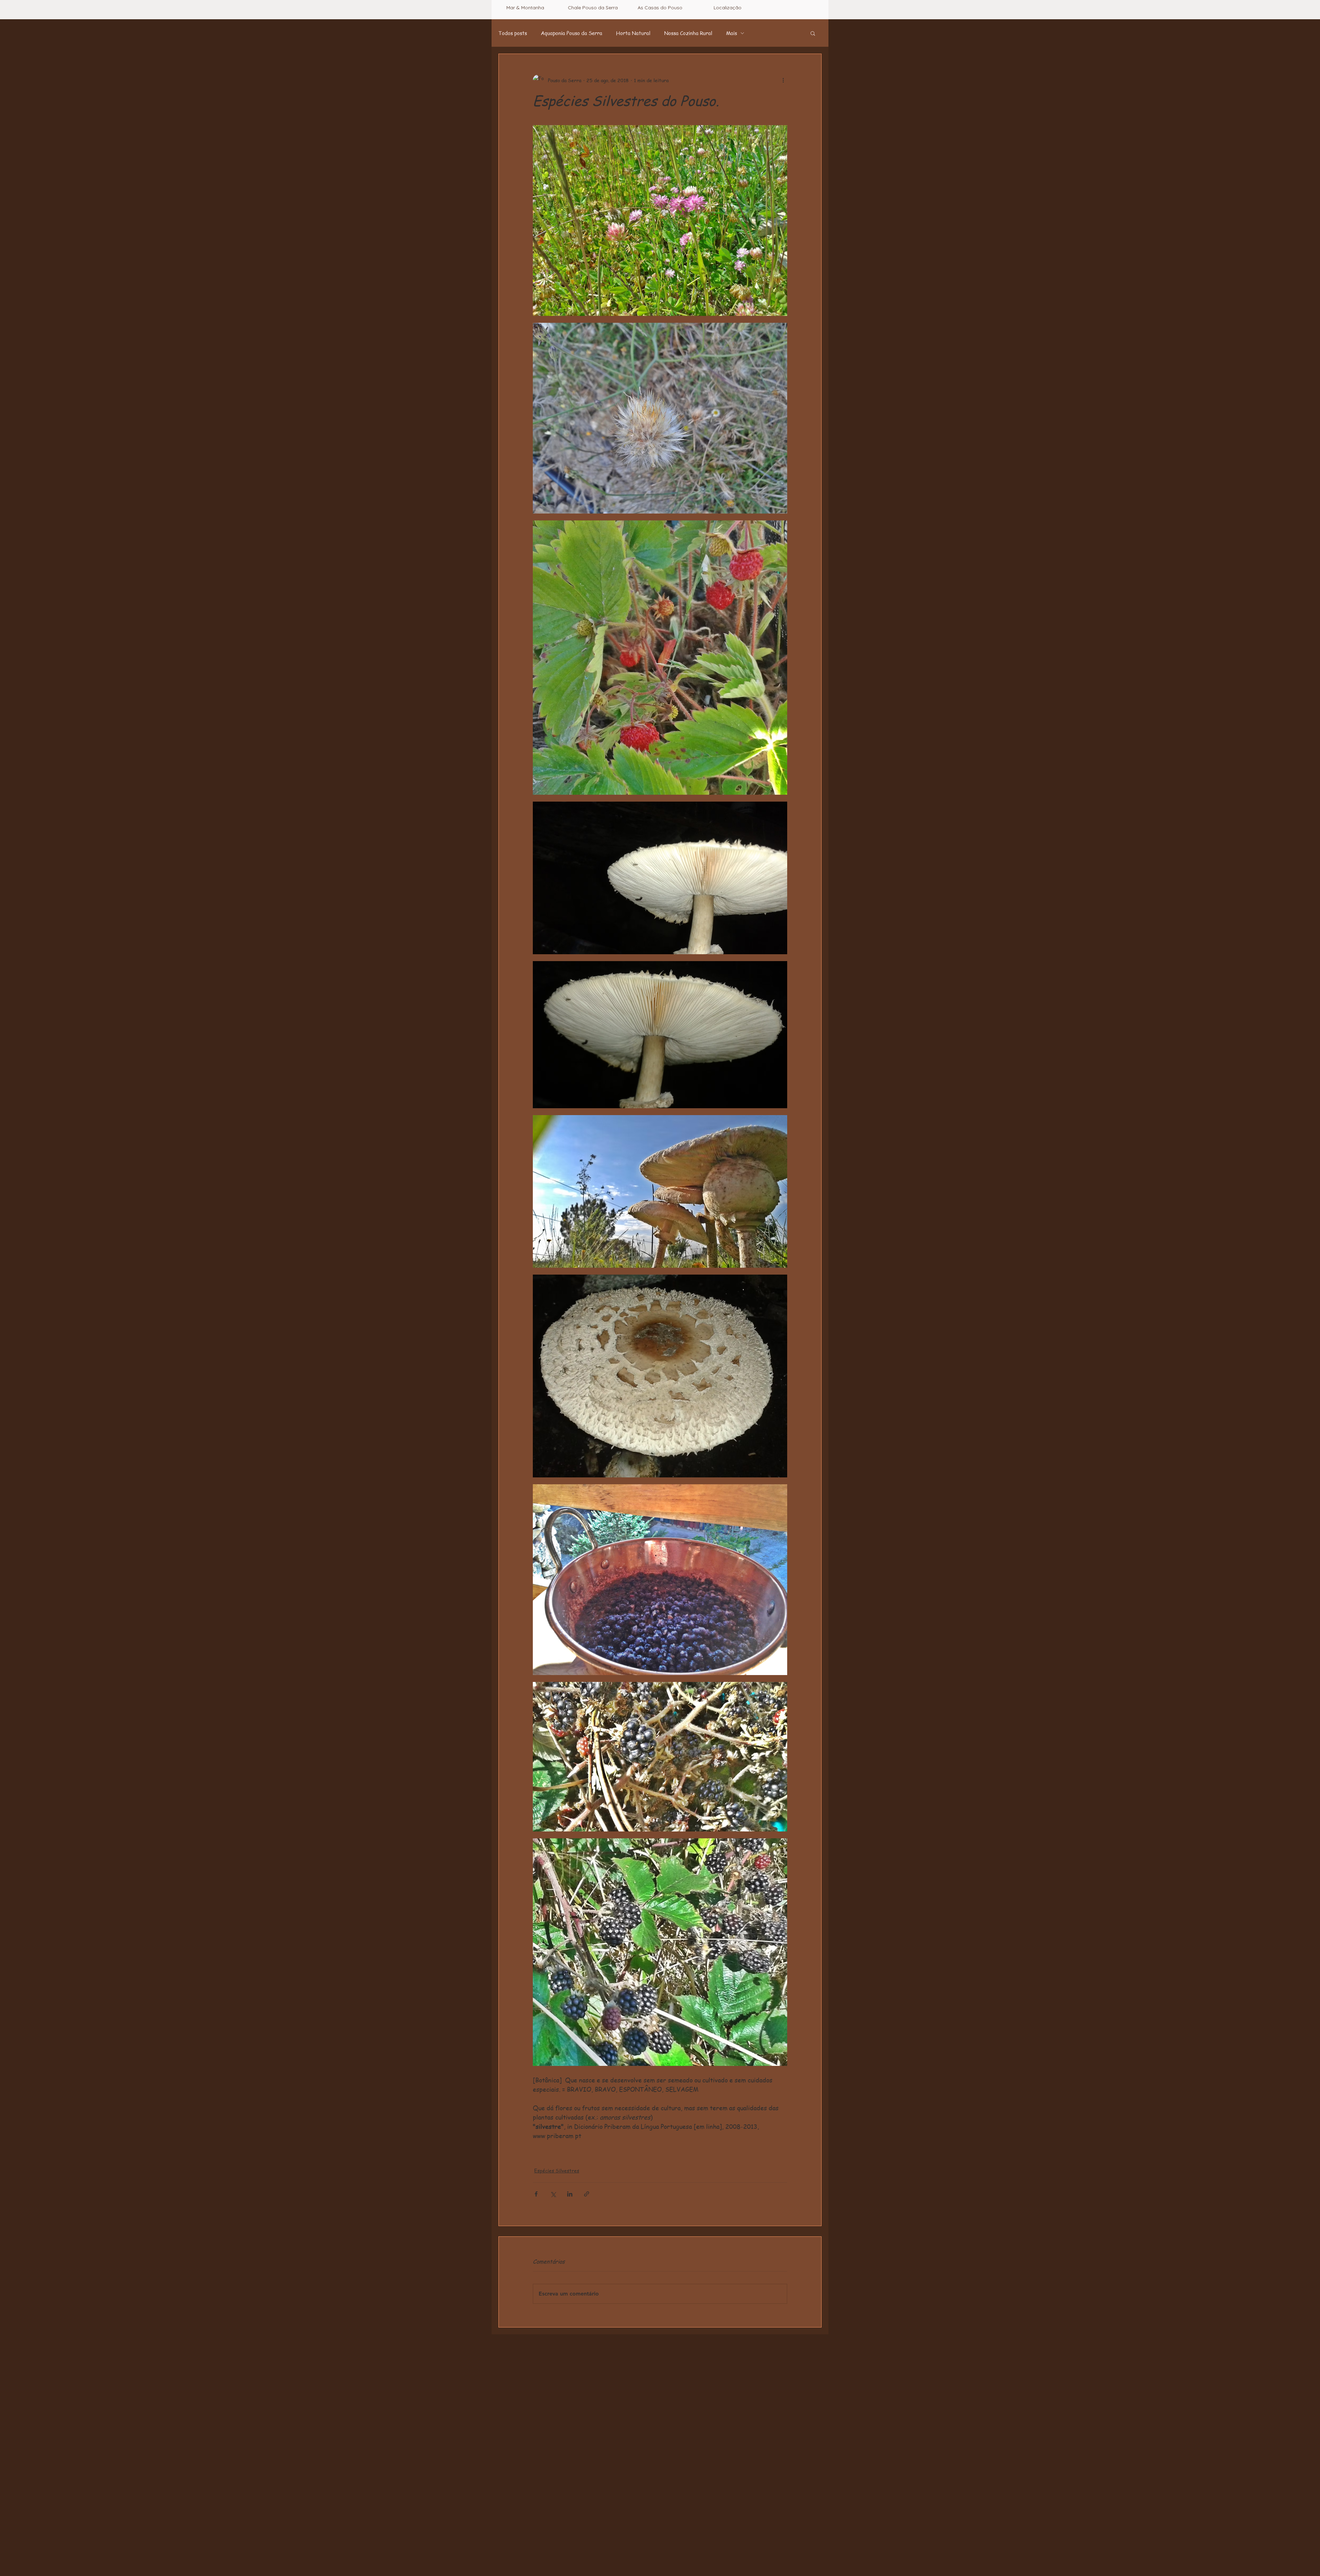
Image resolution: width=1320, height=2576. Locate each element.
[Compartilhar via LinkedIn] (570, 2194)
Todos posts (513, 33)
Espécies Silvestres (557, 2170)
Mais (731, 33)
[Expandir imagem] (660, 221)
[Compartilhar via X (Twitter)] (553, 2194)
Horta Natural (633, 33)
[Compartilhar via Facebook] (536, 2194)
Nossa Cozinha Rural (688, 33)
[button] (813, 33)
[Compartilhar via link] (587, 2194)
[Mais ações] (783, 80)
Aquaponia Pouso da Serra (571, 33)
